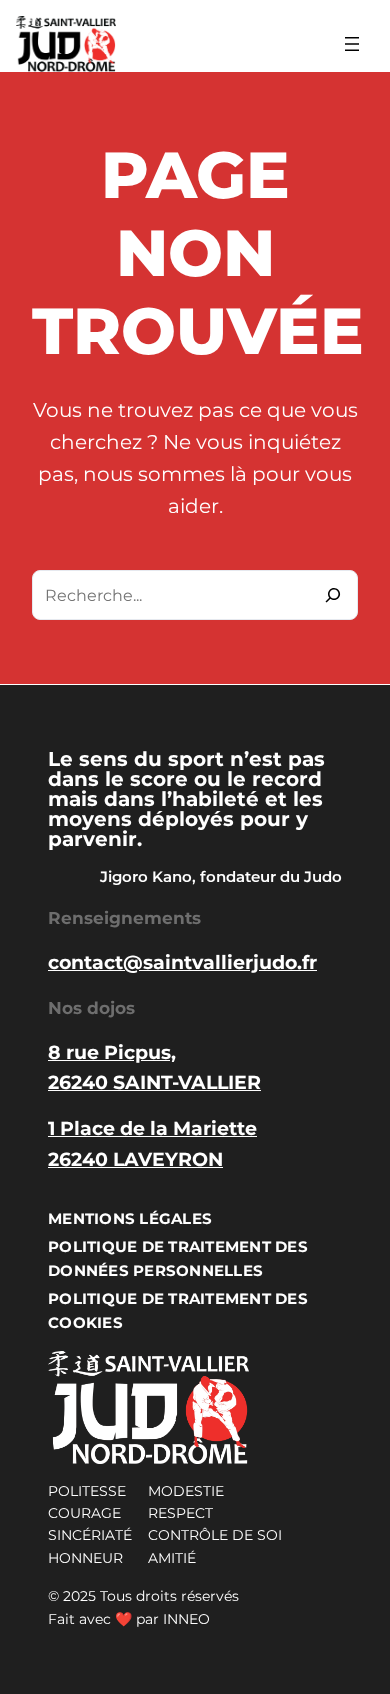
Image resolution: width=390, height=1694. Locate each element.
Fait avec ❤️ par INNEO (129, 1619)
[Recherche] (333, 595)
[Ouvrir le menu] (352, 44)
